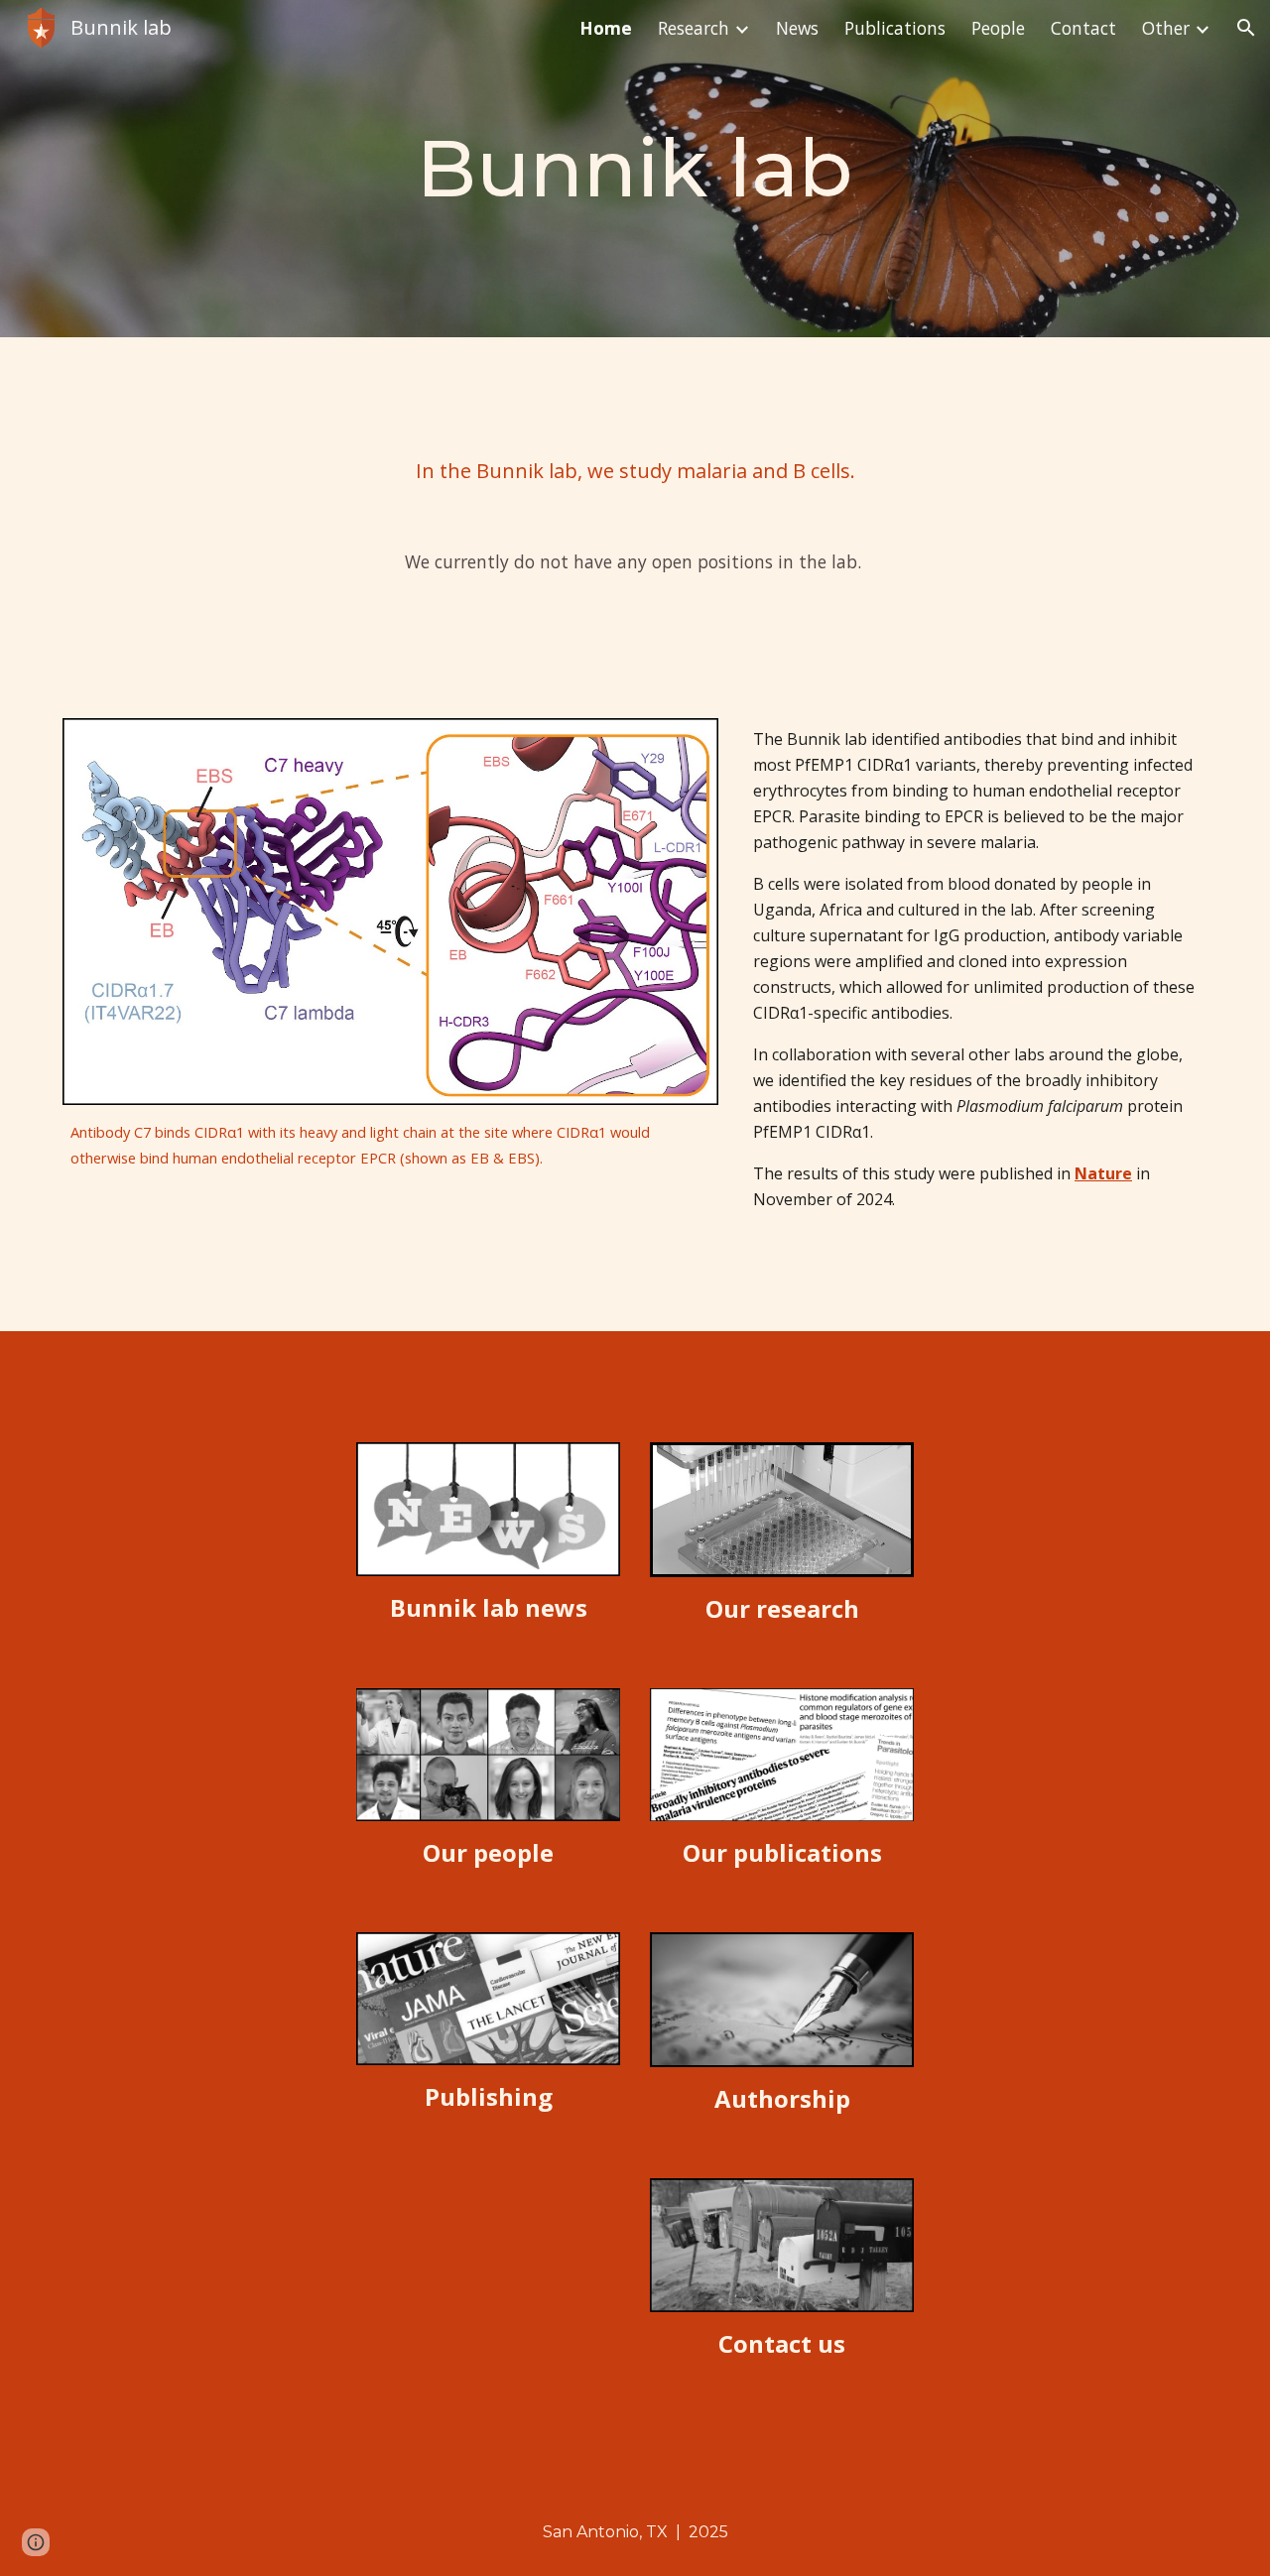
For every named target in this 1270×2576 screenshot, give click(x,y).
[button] (1246, 28)
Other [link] (1166, 28)
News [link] (797, 28)
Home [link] (606, 28)
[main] (635, 169)
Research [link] (694, 28)
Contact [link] (1083, 28)
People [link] (998, 28)
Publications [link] (895, 28)
